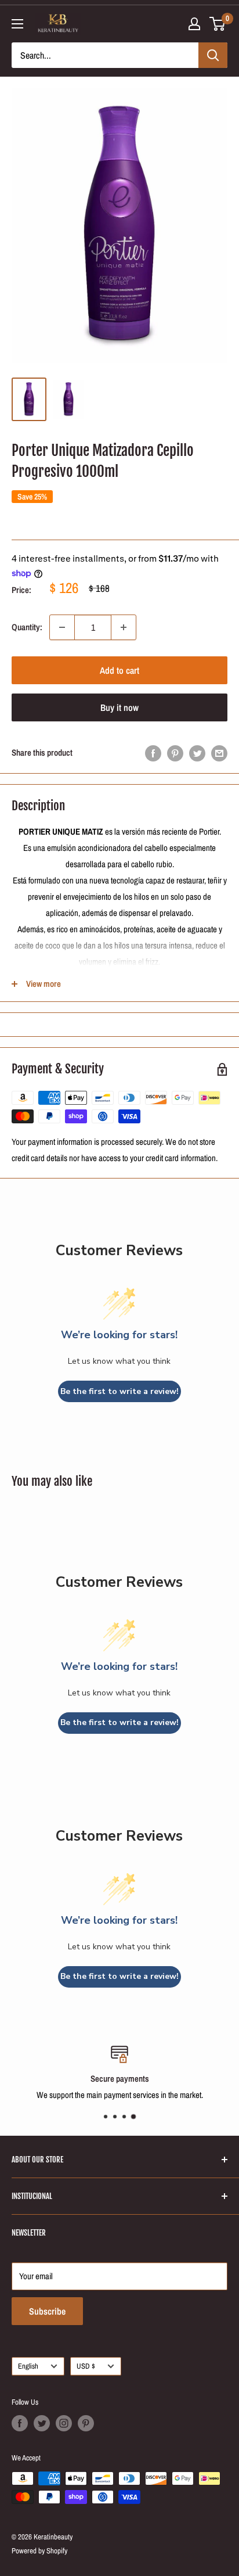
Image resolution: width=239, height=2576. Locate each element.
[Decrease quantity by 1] (62, 627)
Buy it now (119, 707)
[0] (218, 24)
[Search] (213, 55)
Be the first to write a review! (119, 1391)
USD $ (86, 2366)
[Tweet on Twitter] (197, 753)
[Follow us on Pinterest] (86, 2423)
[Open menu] (17, 24)
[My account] (194, 24)
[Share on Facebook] (153, 753)
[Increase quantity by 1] (124, 627)
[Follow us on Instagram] (64, 2423)
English (28, 2366)
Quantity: (27, 627)
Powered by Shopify (39, 2551)
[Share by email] (219, 753)
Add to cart (119, 670)
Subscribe (47, 2311)
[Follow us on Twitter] (42, 2423)
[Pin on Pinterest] (175, 753)
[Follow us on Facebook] (20, 2423)
